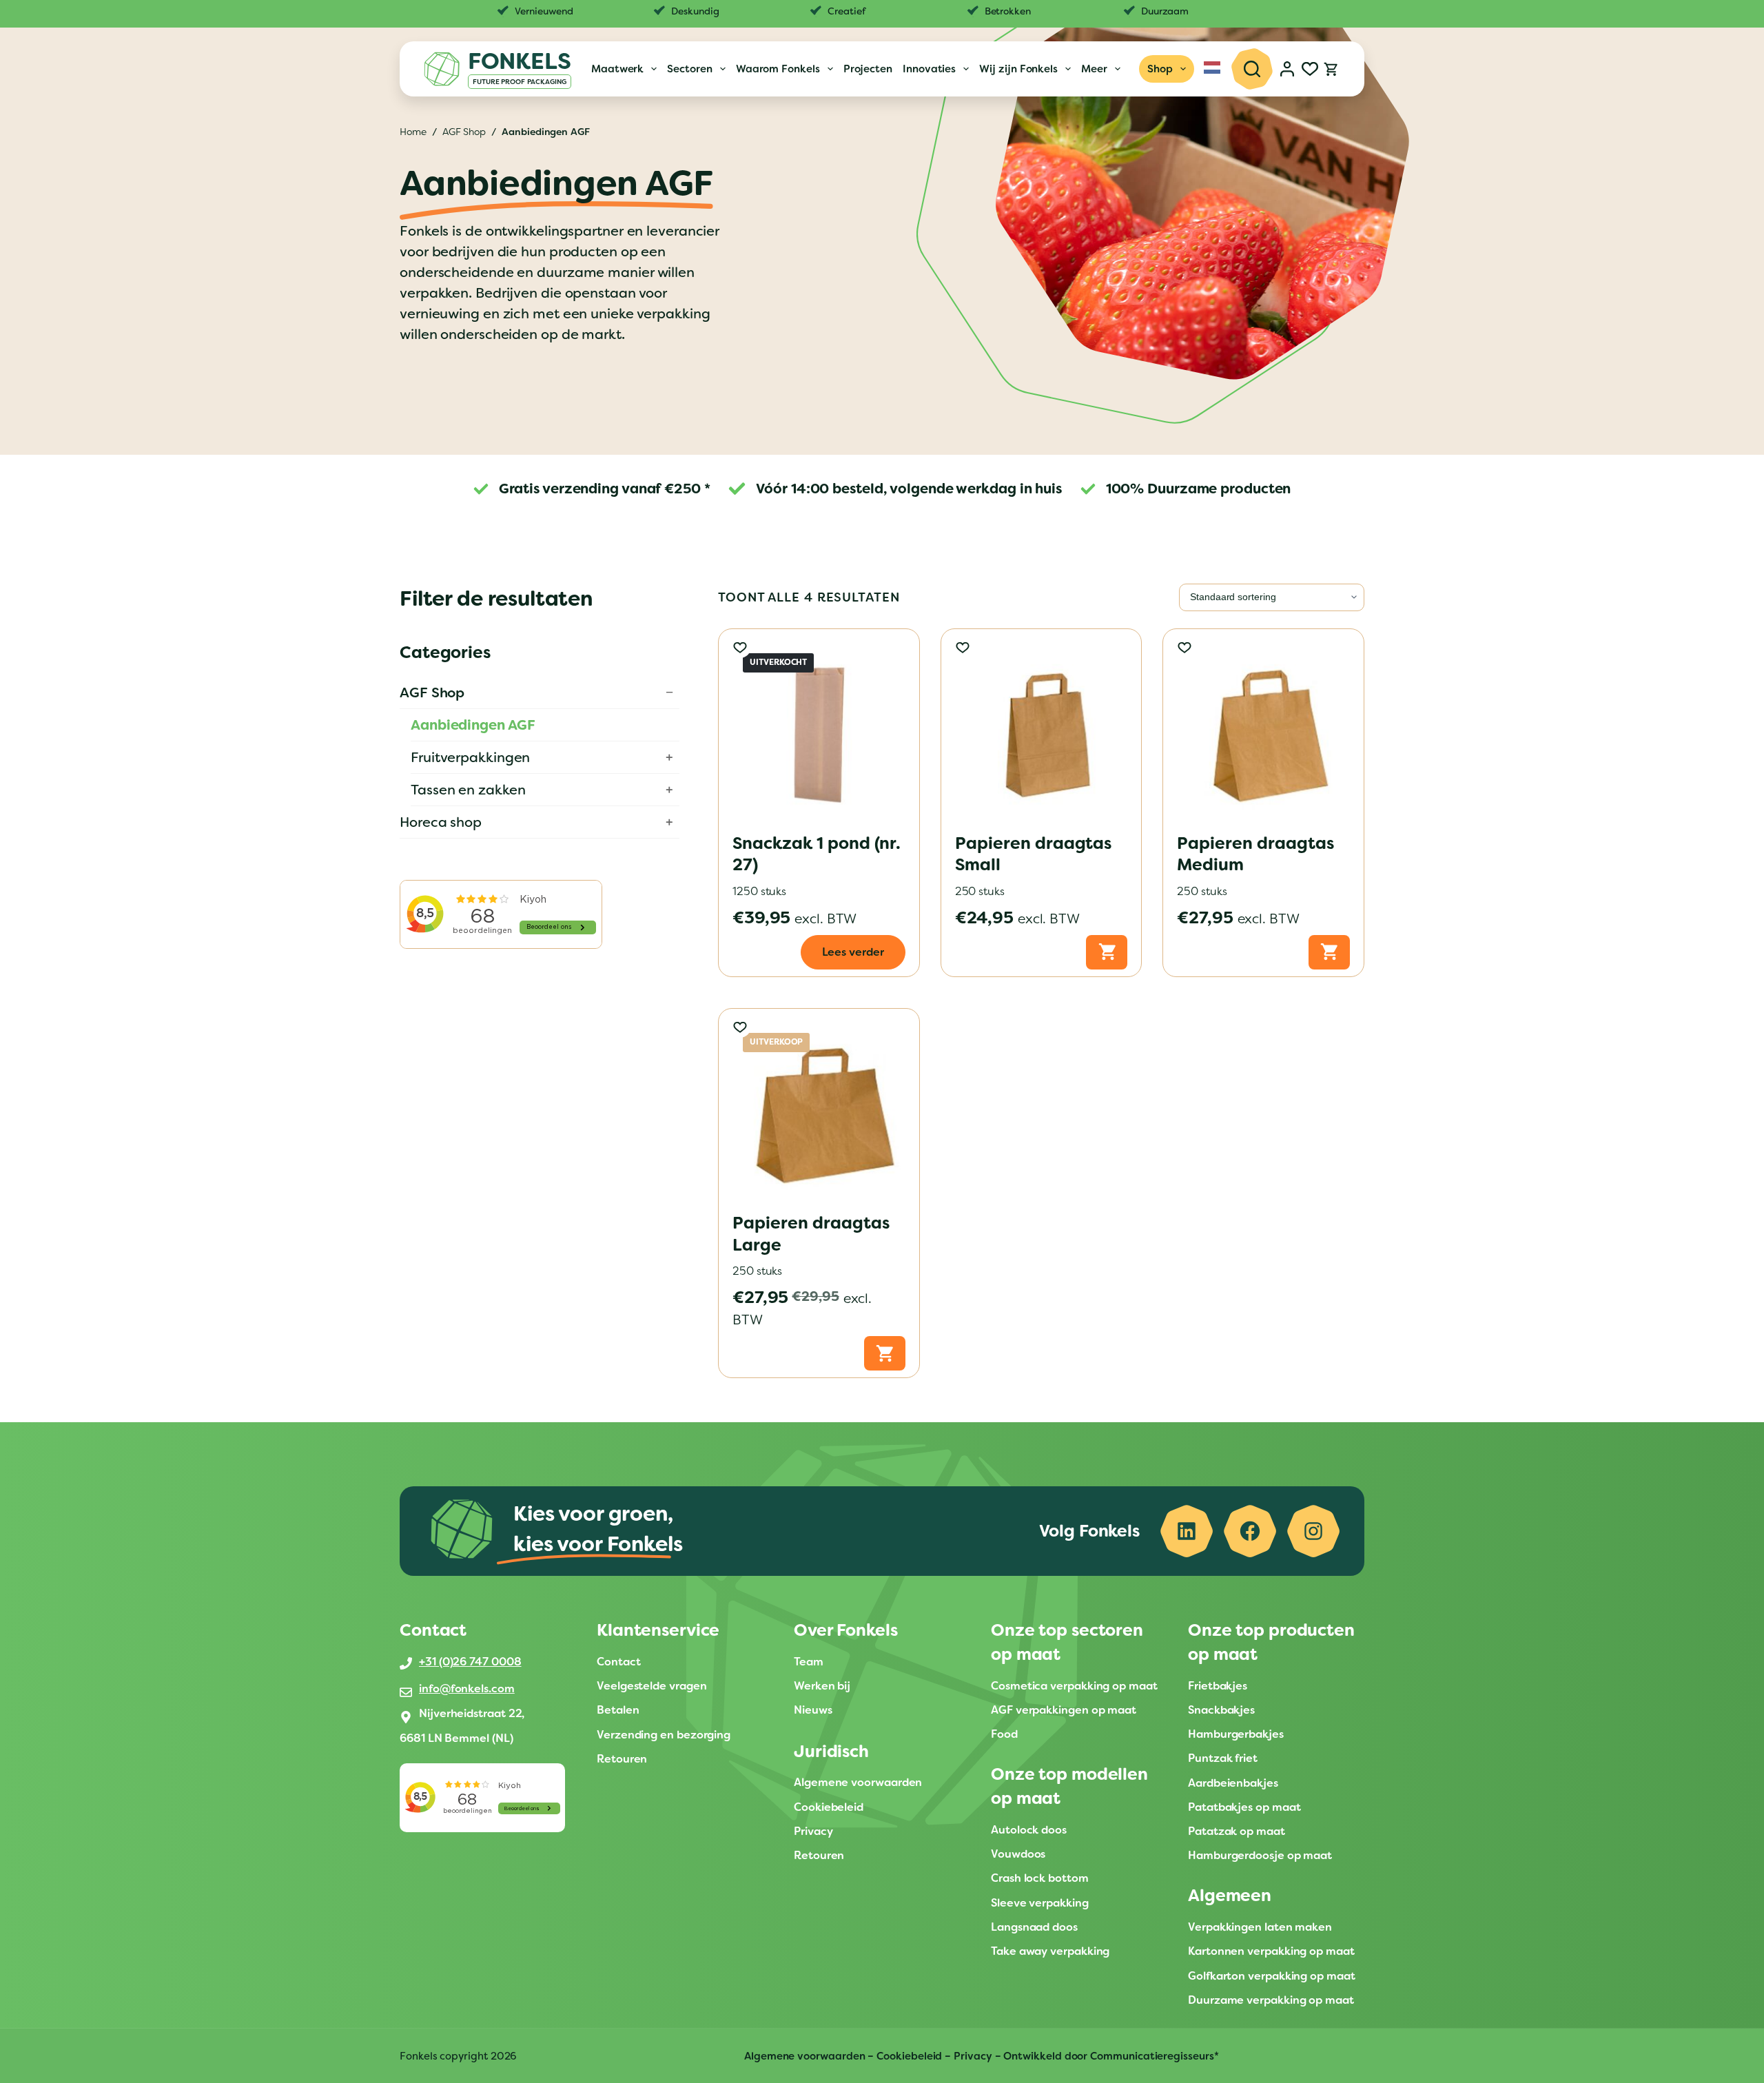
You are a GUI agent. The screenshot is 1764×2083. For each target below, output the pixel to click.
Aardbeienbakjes (1234, 1783)
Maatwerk (617, 69)
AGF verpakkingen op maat (1064, 1710)
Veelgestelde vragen (652, 1686)
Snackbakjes (1221, 1710)
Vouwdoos (1018, 1854)
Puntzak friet (1223, 1758)
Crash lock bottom (1040, 1878)
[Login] (1287, 69)
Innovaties (929, 69)
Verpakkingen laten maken (1260, 1927)
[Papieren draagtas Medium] (1263, 729)
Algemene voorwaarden (858, 1782)
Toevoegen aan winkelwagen (1107, 952)
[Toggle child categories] (669, 692)
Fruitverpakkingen (470, 757)
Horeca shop (441, 822)
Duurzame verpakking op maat (1271, 2000)
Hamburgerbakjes (1236, 1734)
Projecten (868, 69)
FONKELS (520, 61)
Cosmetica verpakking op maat (1074, 1686)
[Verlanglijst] (1310, 69)
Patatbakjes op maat (1244, 1807)
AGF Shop (432, 692)
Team (809, 1662)
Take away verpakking (1050, 1951)
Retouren (622, 1759)
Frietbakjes (1218, 1686)
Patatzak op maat (1237, 1831)
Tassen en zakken (468, 790)
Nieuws (813, 1710)
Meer (1094, 69)
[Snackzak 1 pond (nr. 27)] (819, 729)
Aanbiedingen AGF (473, 725)
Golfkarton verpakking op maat (1272, 1976)
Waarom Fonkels (778, 69)
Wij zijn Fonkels (1018, 69)
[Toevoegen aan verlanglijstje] (740, 647)
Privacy (813, 1831)
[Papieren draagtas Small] (1042, 729)
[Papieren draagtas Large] (819, 1109)
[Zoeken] (1252, 69)
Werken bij (822, 1686)
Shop (1160, 69)
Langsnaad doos (1034, 1927)
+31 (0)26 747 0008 (470, 1662)
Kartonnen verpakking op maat (1273, 1951)
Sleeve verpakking (1040, 1903)
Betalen (618, 1710)
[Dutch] (1213, 68)
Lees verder (853, 952)
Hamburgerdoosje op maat (1260, 1855)
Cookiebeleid (829, 1807)
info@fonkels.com (467, 1689)
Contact (618, 1662)
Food (1004, 1734)
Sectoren (689, 69)
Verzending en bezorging (664, 1735)
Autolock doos (1029, 1830)
